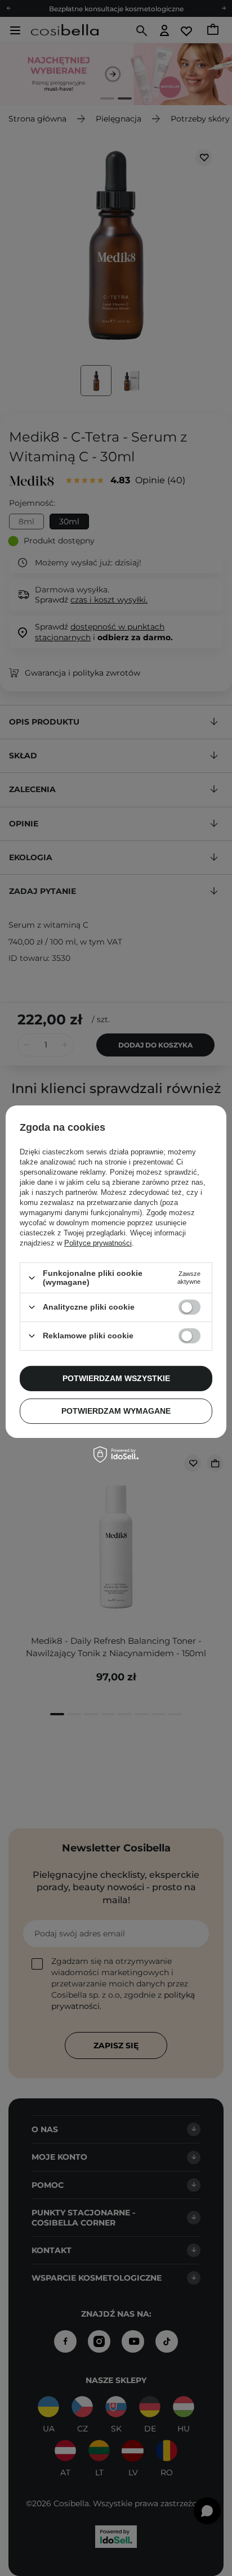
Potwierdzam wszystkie (116, 1378)
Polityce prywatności (98, 1243)
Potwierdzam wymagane (116, 1411)
